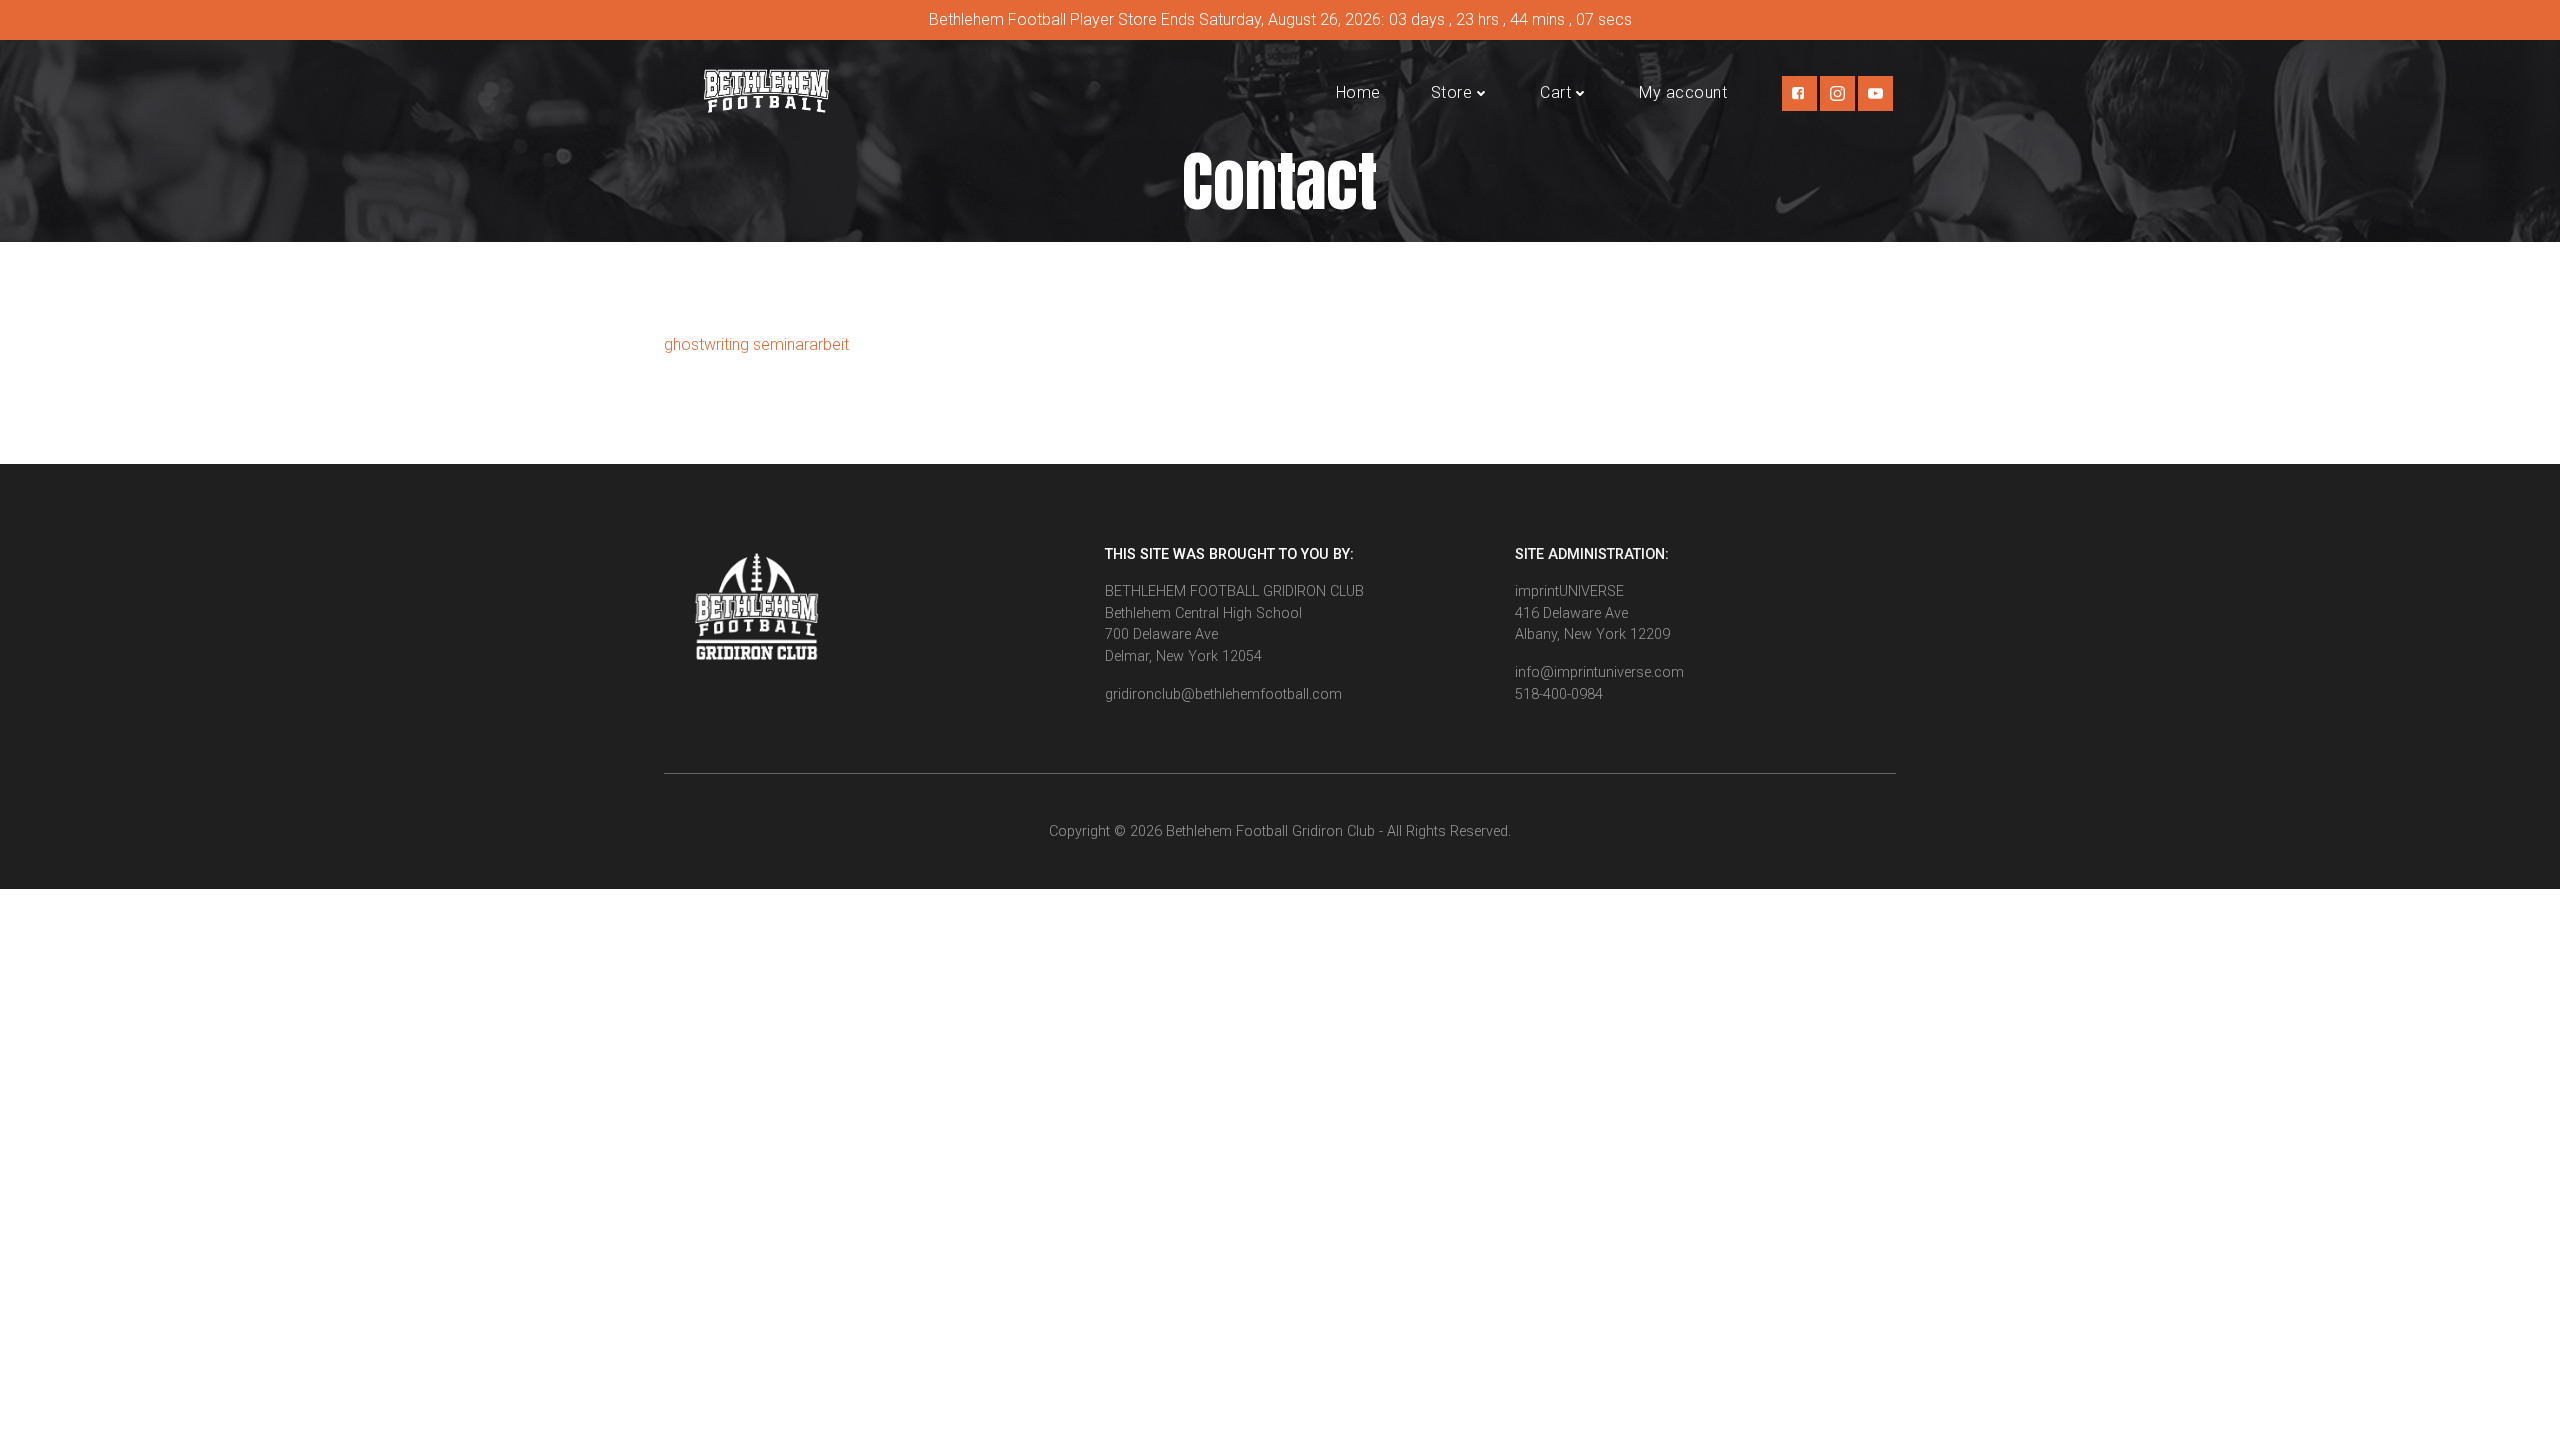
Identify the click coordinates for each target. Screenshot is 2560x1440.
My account (1683, 92)
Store (1452, 92)
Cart (1555, 92)
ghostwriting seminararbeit (756, 344)
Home (1358, 92)
